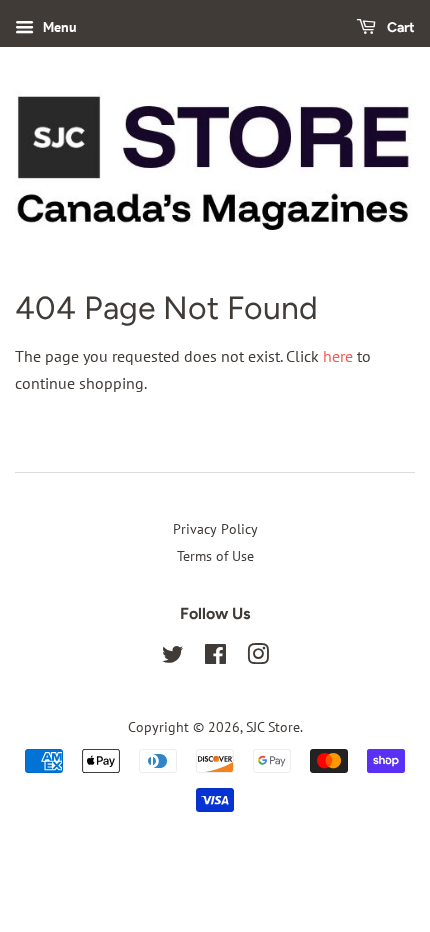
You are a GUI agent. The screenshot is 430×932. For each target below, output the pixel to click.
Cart (399, 27)
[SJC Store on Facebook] (215, 658)
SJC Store (273, 727)
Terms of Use (215, 556)
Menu (58, 27)
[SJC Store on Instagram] (258, 658)
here (338, 356)
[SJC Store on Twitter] (173, 658)
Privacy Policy (215, 529)
